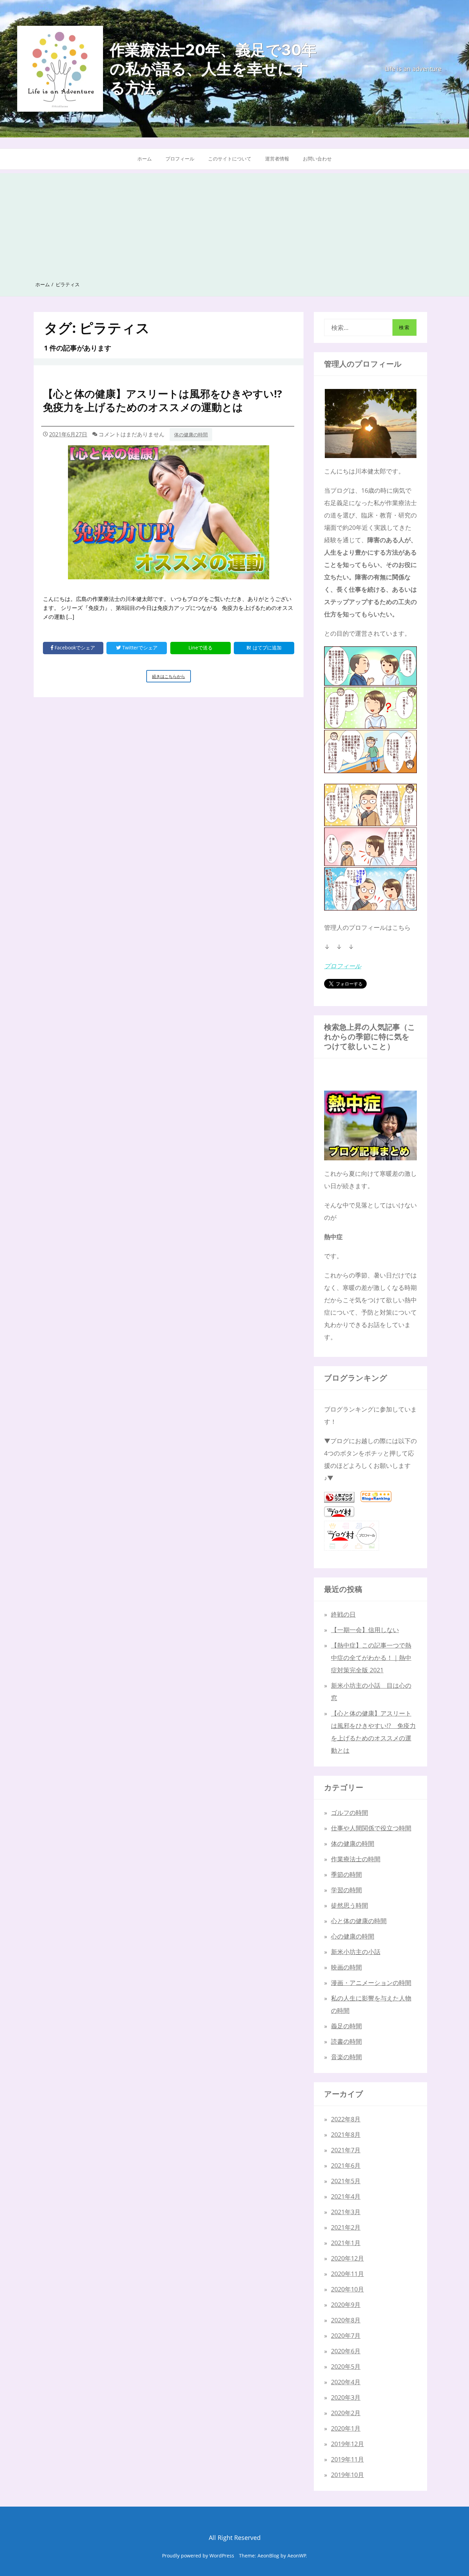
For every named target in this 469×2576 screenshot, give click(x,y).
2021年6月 (346, 2165)
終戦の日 (343, 1614)
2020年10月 (347, 2289)
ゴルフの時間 (350, 1813)
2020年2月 (346, 2413)
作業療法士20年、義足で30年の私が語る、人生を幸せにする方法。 (213, 69)
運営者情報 (277, 159)
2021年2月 (346, 2227)
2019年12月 (347, 2444)
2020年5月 (346, 2366)
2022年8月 (346, 2119)
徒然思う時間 (350, 1905)
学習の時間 (346, 1890)
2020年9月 (346, 2305)
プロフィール (180, 159)
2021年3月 (346, 2212)
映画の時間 (346, 1967)
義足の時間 (346, 2026)
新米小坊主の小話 (356, 1952)
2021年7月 (346, 2150)
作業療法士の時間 (356, 1859)
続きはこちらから (171, 678)
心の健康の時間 (353, 1936)
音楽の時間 (346, 2057)
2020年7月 (346, 2335)
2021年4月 (346, 2196)
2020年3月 (346, 2397)
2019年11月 (347, 2459)
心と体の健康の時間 (359, 1921)
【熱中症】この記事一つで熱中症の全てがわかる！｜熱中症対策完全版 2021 (371, 1658)
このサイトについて (230, 159)
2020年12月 (347, 2258)
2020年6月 (346, 2351)
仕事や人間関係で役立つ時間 (371, 1828)
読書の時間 (346, 2041)
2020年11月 (347, 2274)
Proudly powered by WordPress (198, 2556)
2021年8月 (346, 2134)
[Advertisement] (235, 221)
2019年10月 (347, 2475)
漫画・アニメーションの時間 (371, 1983)
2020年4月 (346, 2382)
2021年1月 (346, 2243)
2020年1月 (346, 2428)
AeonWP (297, 2556)
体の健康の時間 (191, 434)
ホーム (145, 159)
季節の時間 (346, 1874)
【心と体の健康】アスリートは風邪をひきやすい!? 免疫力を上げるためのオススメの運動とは (168, 400)
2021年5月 (346, 2181)
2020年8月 (346, 2320)
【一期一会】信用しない (365, 1630)
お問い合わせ (317, 159)
